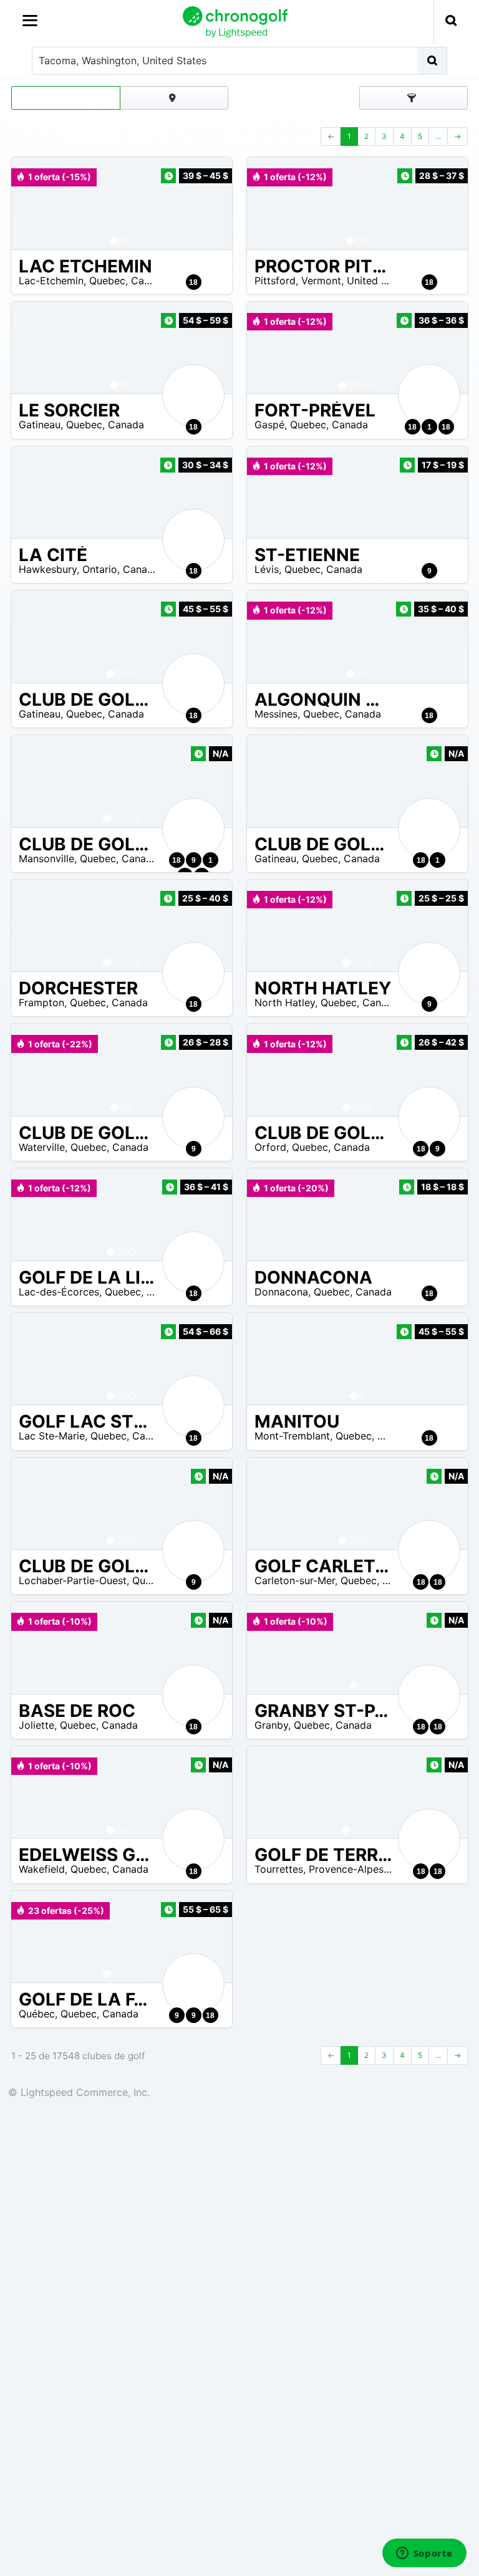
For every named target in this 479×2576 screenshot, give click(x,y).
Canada (149, 281)
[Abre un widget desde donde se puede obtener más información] (424, 2554)
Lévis (267, 569)
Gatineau (40, 425)
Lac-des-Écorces (59, 1292)
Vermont (321, 281)
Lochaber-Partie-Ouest (73, 1580)
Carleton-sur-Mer (295, 1580)
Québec (37, 2014)
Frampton (41, 1002)
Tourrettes (279, 1869)
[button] (33, 203)
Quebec (107, 281)
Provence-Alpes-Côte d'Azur (376, 1869)
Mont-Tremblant (292, 1436)
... (438, 136)
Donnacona (281, 1292)
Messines (276, 714)
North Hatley (285, 1002)
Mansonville (46, 858)
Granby (271, 1725)
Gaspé (269, 425)
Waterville (42, 1147)
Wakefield (42, 1869)
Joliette (36, 1725)
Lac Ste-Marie (52, 1436)
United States (379, 281)
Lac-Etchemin (51, 281)
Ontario (100, 569)
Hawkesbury (48, 569)
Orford (270, 1147)
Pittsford (275, 281)
